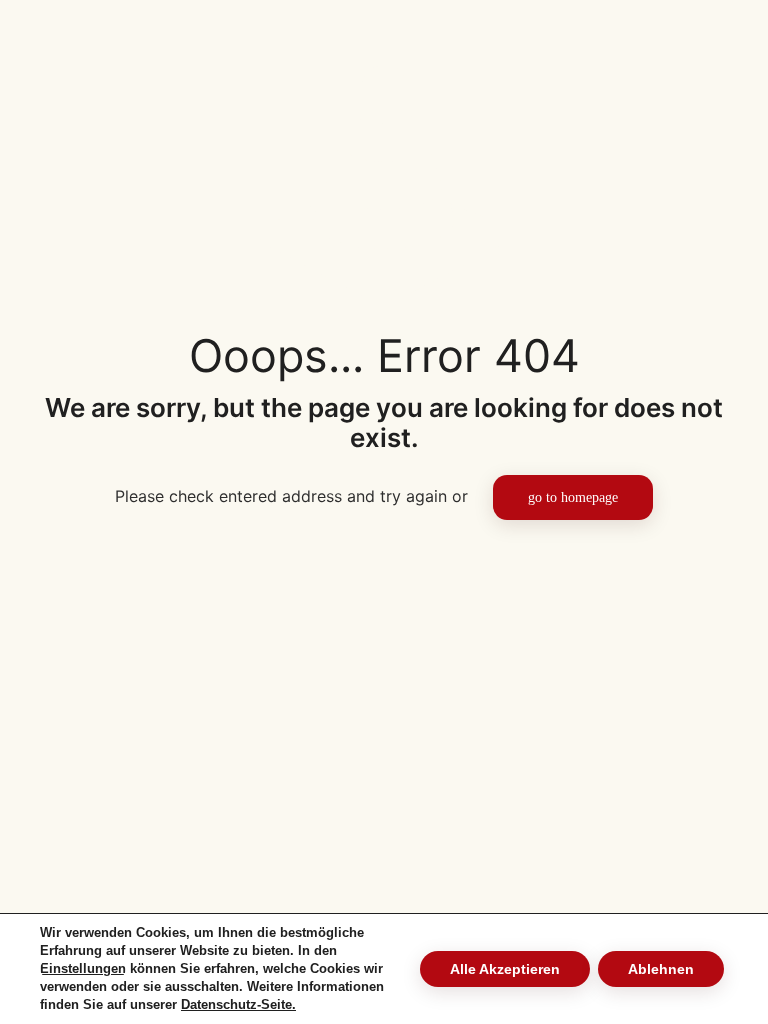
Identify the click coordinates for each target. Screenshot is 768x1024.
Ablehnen (661, 969)
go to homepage (573, 497)
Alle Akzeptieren (505, 969)
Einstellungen (83, 968)
